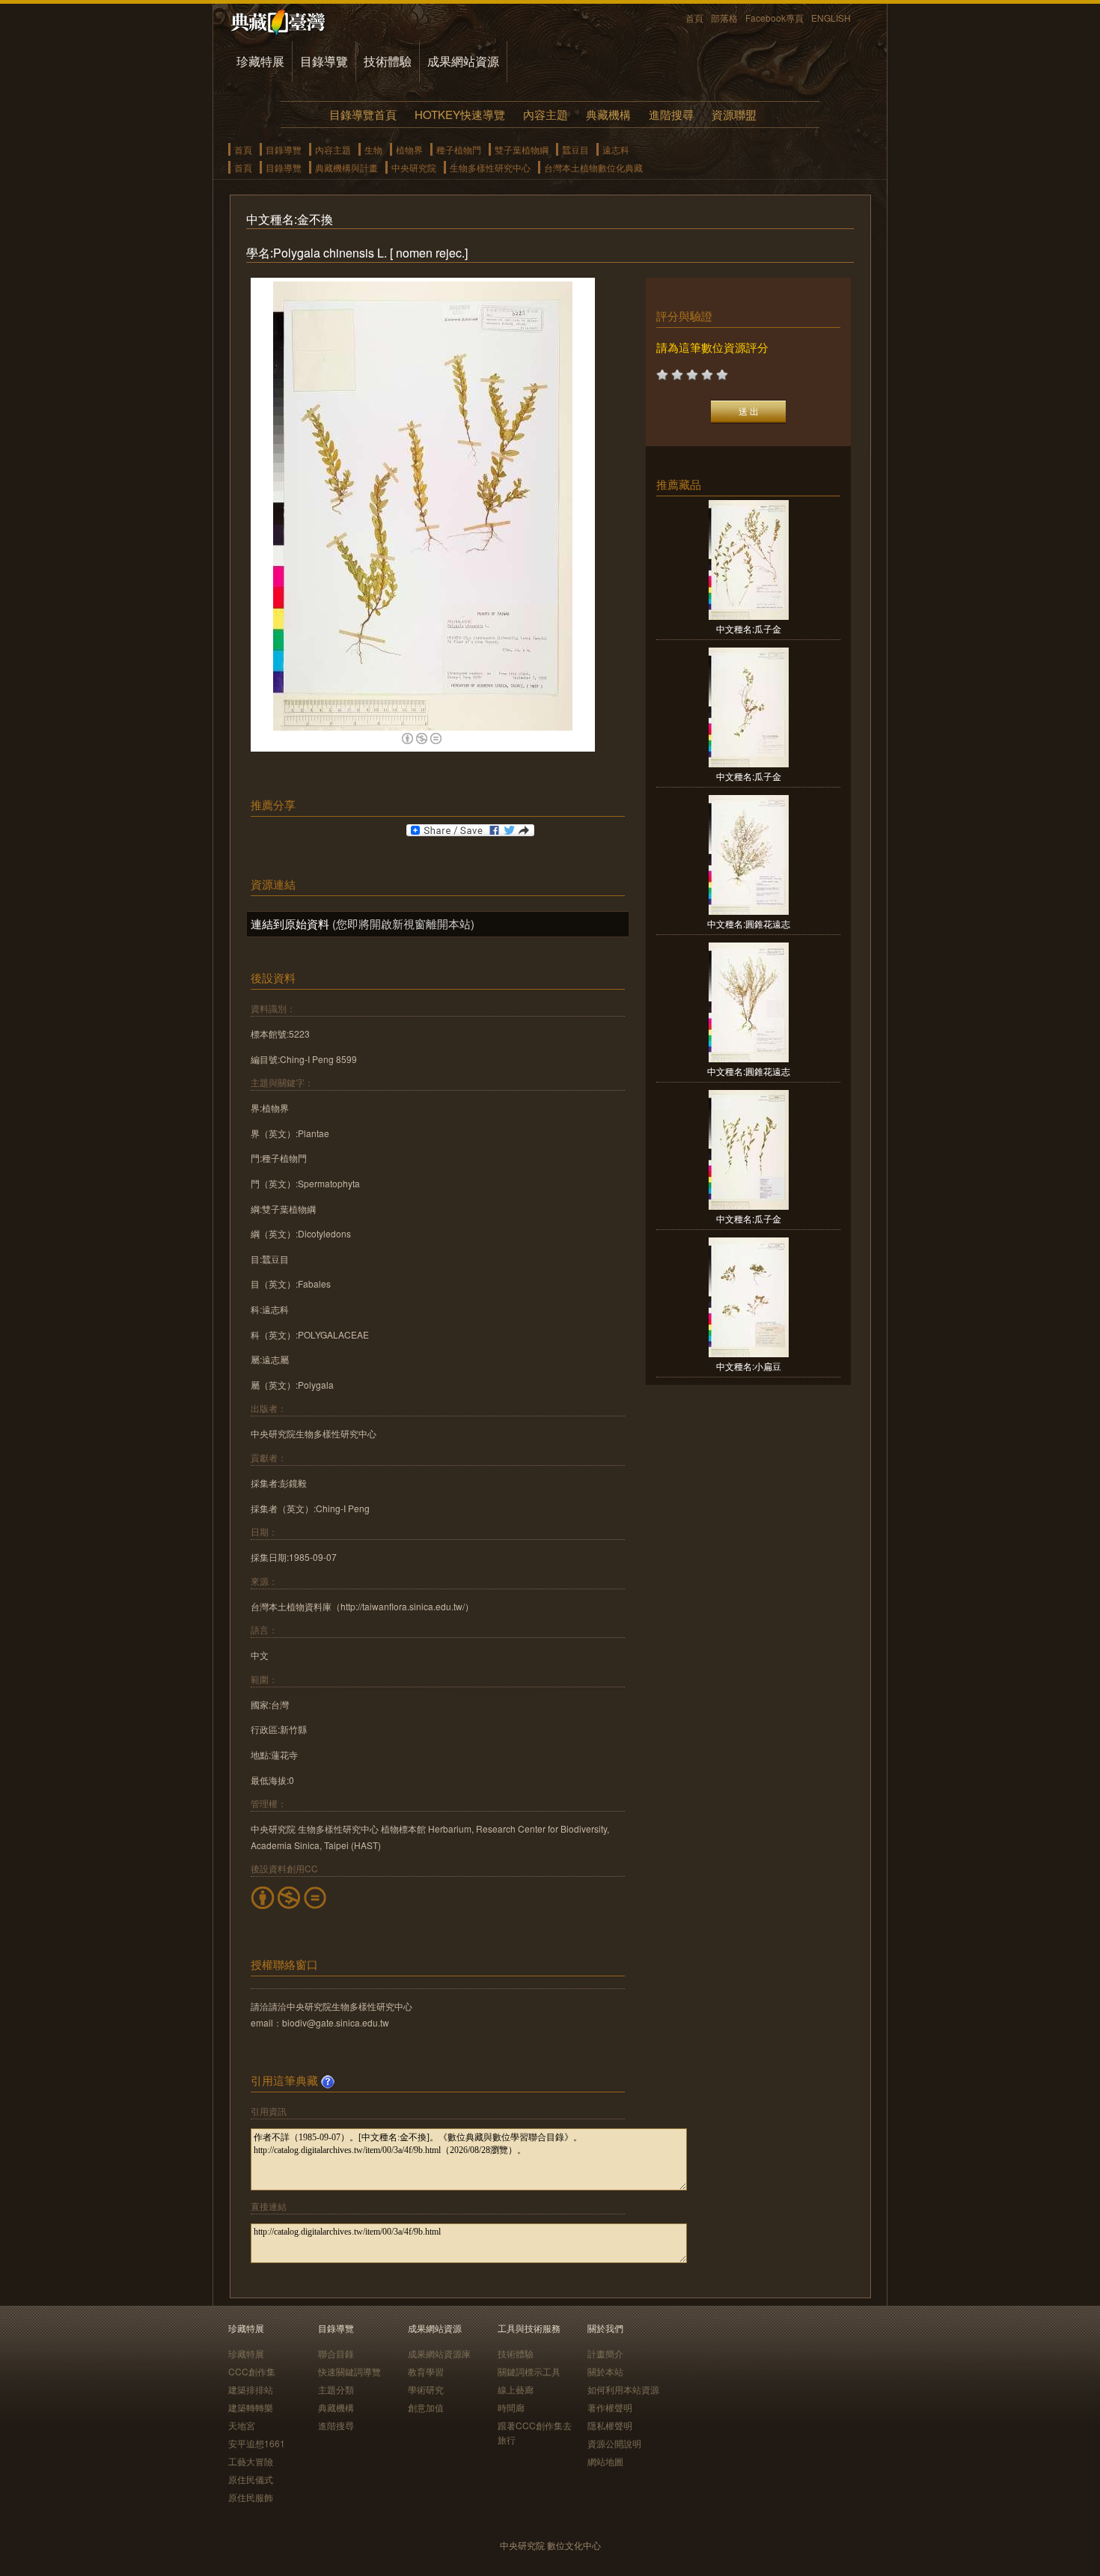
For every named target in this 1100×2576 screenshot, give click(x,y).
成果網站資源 (463, 61)
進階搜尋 (671, 114)
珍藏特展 (260, 61)
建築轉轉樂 (251, 2407)
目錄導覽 (324, 61)
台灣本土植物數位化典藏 (593, 167)
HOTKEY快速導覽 (460, 114)
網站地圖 (605, 2461)
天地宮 (242, 2425)
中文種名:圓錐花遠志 (749, 923)
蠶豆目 (575, 149)
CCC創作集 (252, 2371)
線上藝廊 (516, 2389)
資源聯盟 (734, 114)
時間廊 (511, 2407)
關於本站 (605, 2371)
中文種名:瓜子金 (749, 628)
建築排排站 (251, 2389)
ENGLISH (831, 18)
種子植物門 (459, 149)
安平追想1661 (257, 2443)
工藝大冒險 (251, 2461)
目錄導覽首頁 (363, 114)
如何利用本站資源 (623, 2389)
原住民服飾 (251, 2497)
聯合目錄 (336, 2353)
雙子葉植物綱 (522, 149)
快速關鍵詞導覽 (349, 2371)
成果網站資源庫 (439, 2353)
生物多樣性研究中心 (490, 167)
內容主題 (546, 114)
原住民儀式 (251, 2479)
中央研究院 (414, 167)
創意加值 (426, 2407)
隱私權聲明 (610, 2425)
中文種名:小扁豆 (749, 1366)
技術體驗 (388, 61)
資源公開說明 (614, 2443)
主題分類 (336, 2389)
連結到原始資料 (290, 923)
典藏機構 (608, 114)
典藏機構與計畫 (346, 167)
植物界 (409, 149)
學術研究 (426, 2389)
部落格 (724, 18)
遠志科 (616, 149)
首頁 (694, 18)
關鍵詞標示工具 (529, 2371)
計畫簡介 (605, 2353)
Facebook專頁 (774, 18)
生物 (373, 149)
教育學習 (426, 2371)
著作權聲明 (610, 2407)
